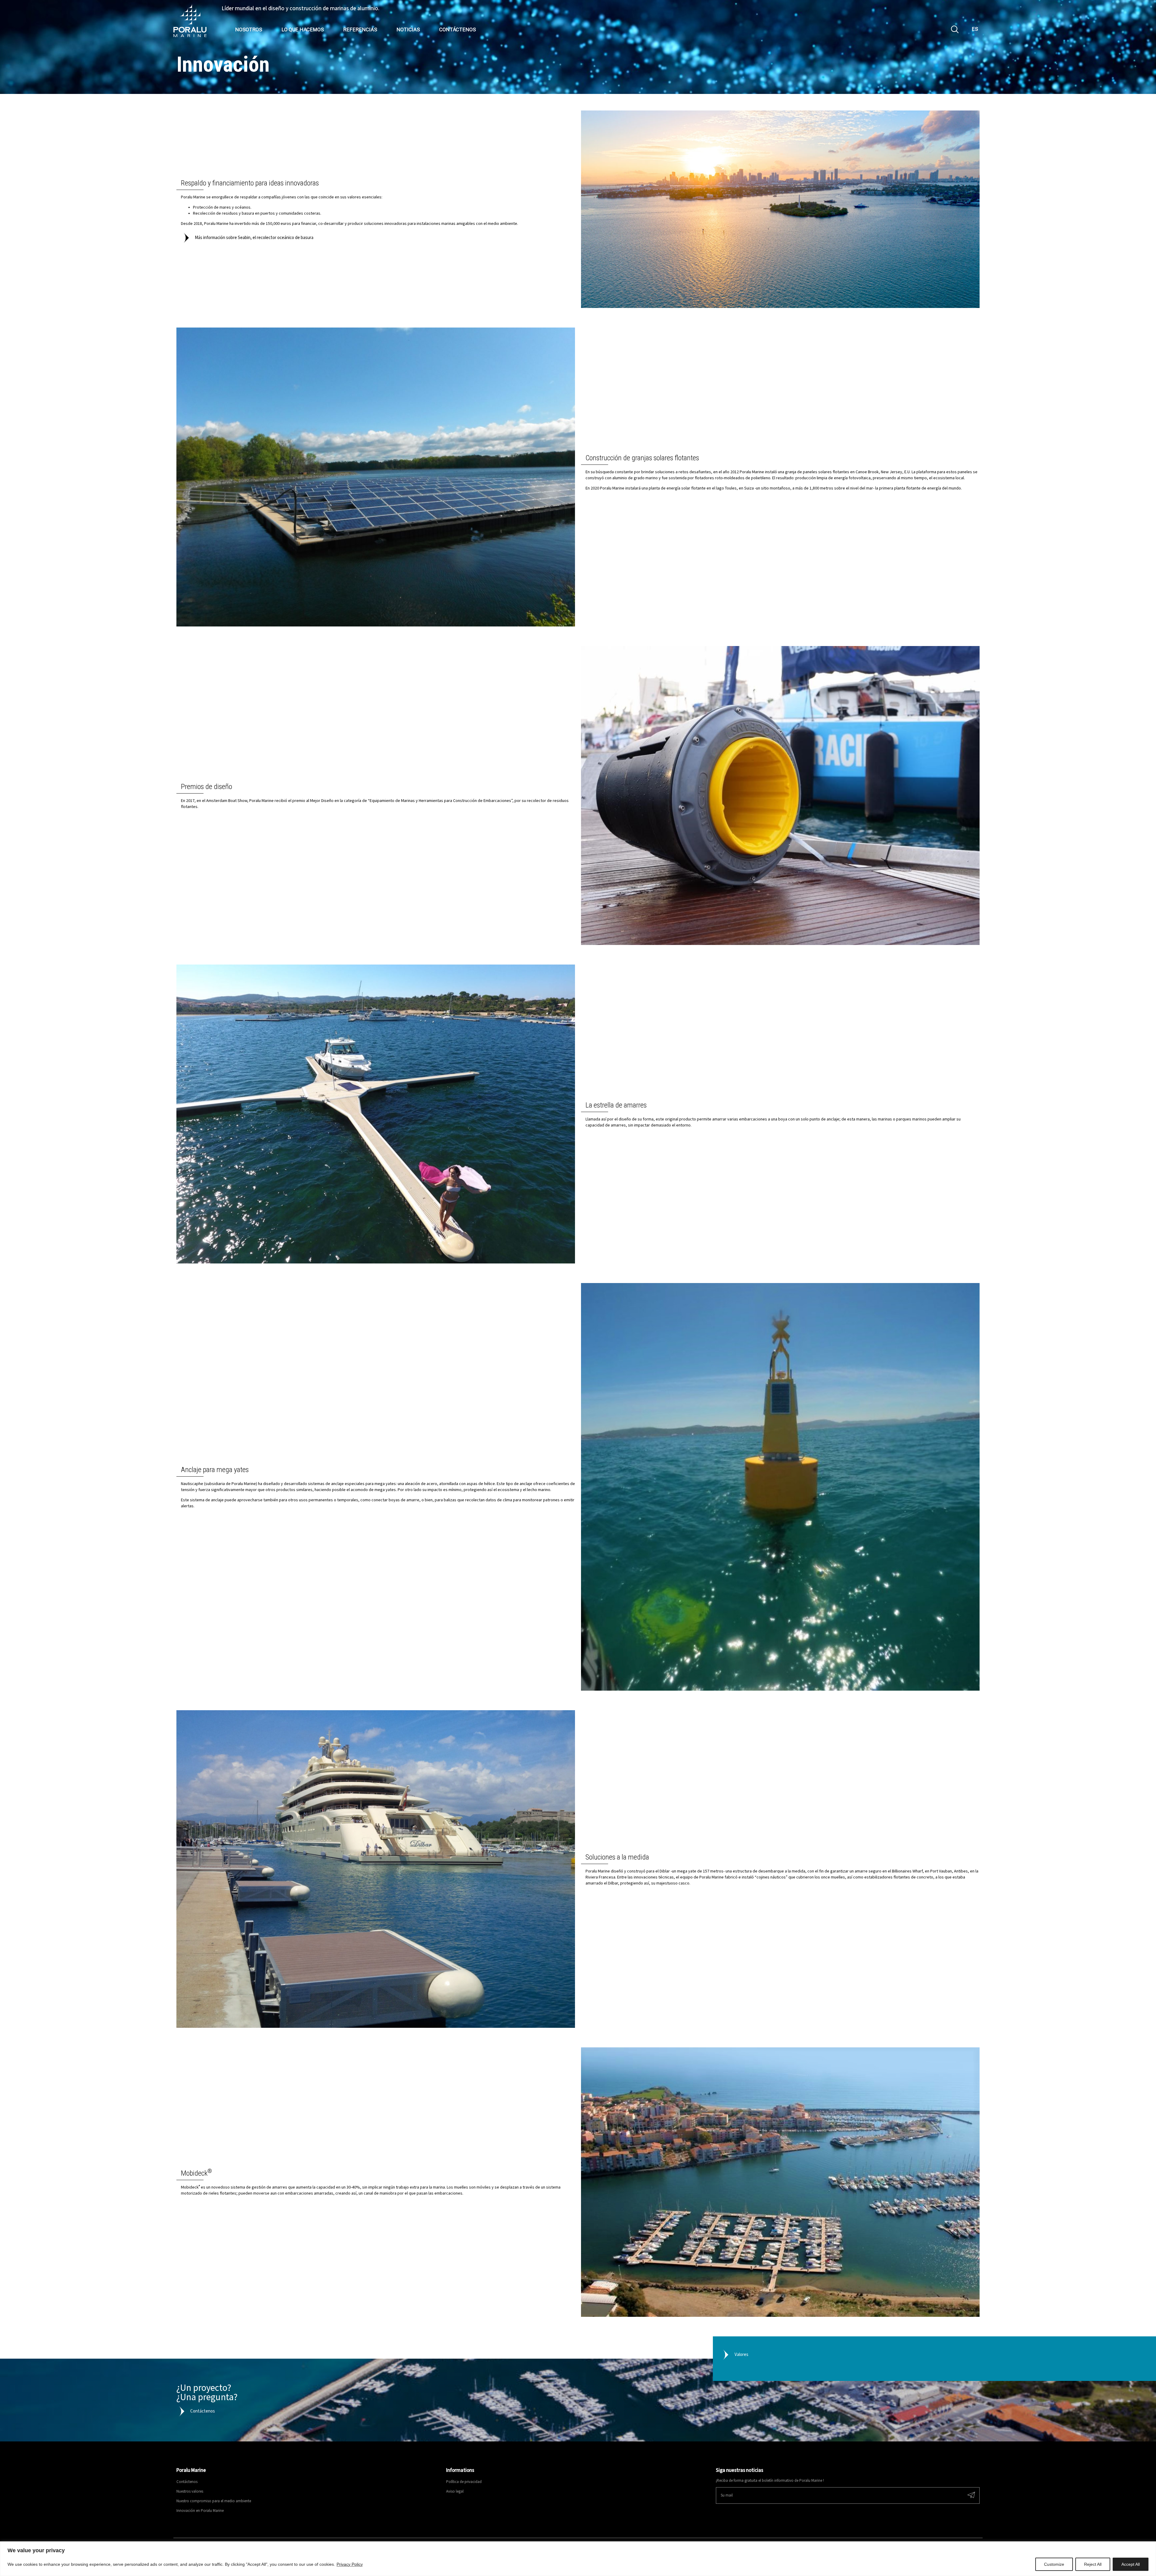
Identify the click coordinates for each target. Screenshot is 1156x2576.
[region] (578, 2559)
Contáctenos (452, 30)
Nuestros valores (190, 2492)
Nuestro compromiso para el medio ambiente (214, 2501)
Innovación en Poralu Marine (200, 2511)
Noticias (403, 30)
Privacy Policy (350, 2564)
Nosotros (243, 30)
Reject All (1093, 2564)
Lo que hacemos (297, 30)
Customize (1054, 2564)
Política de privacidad (464, 2482)
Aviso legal (455, 2492)
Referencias (355, 30)
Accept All (1131, 2564)
